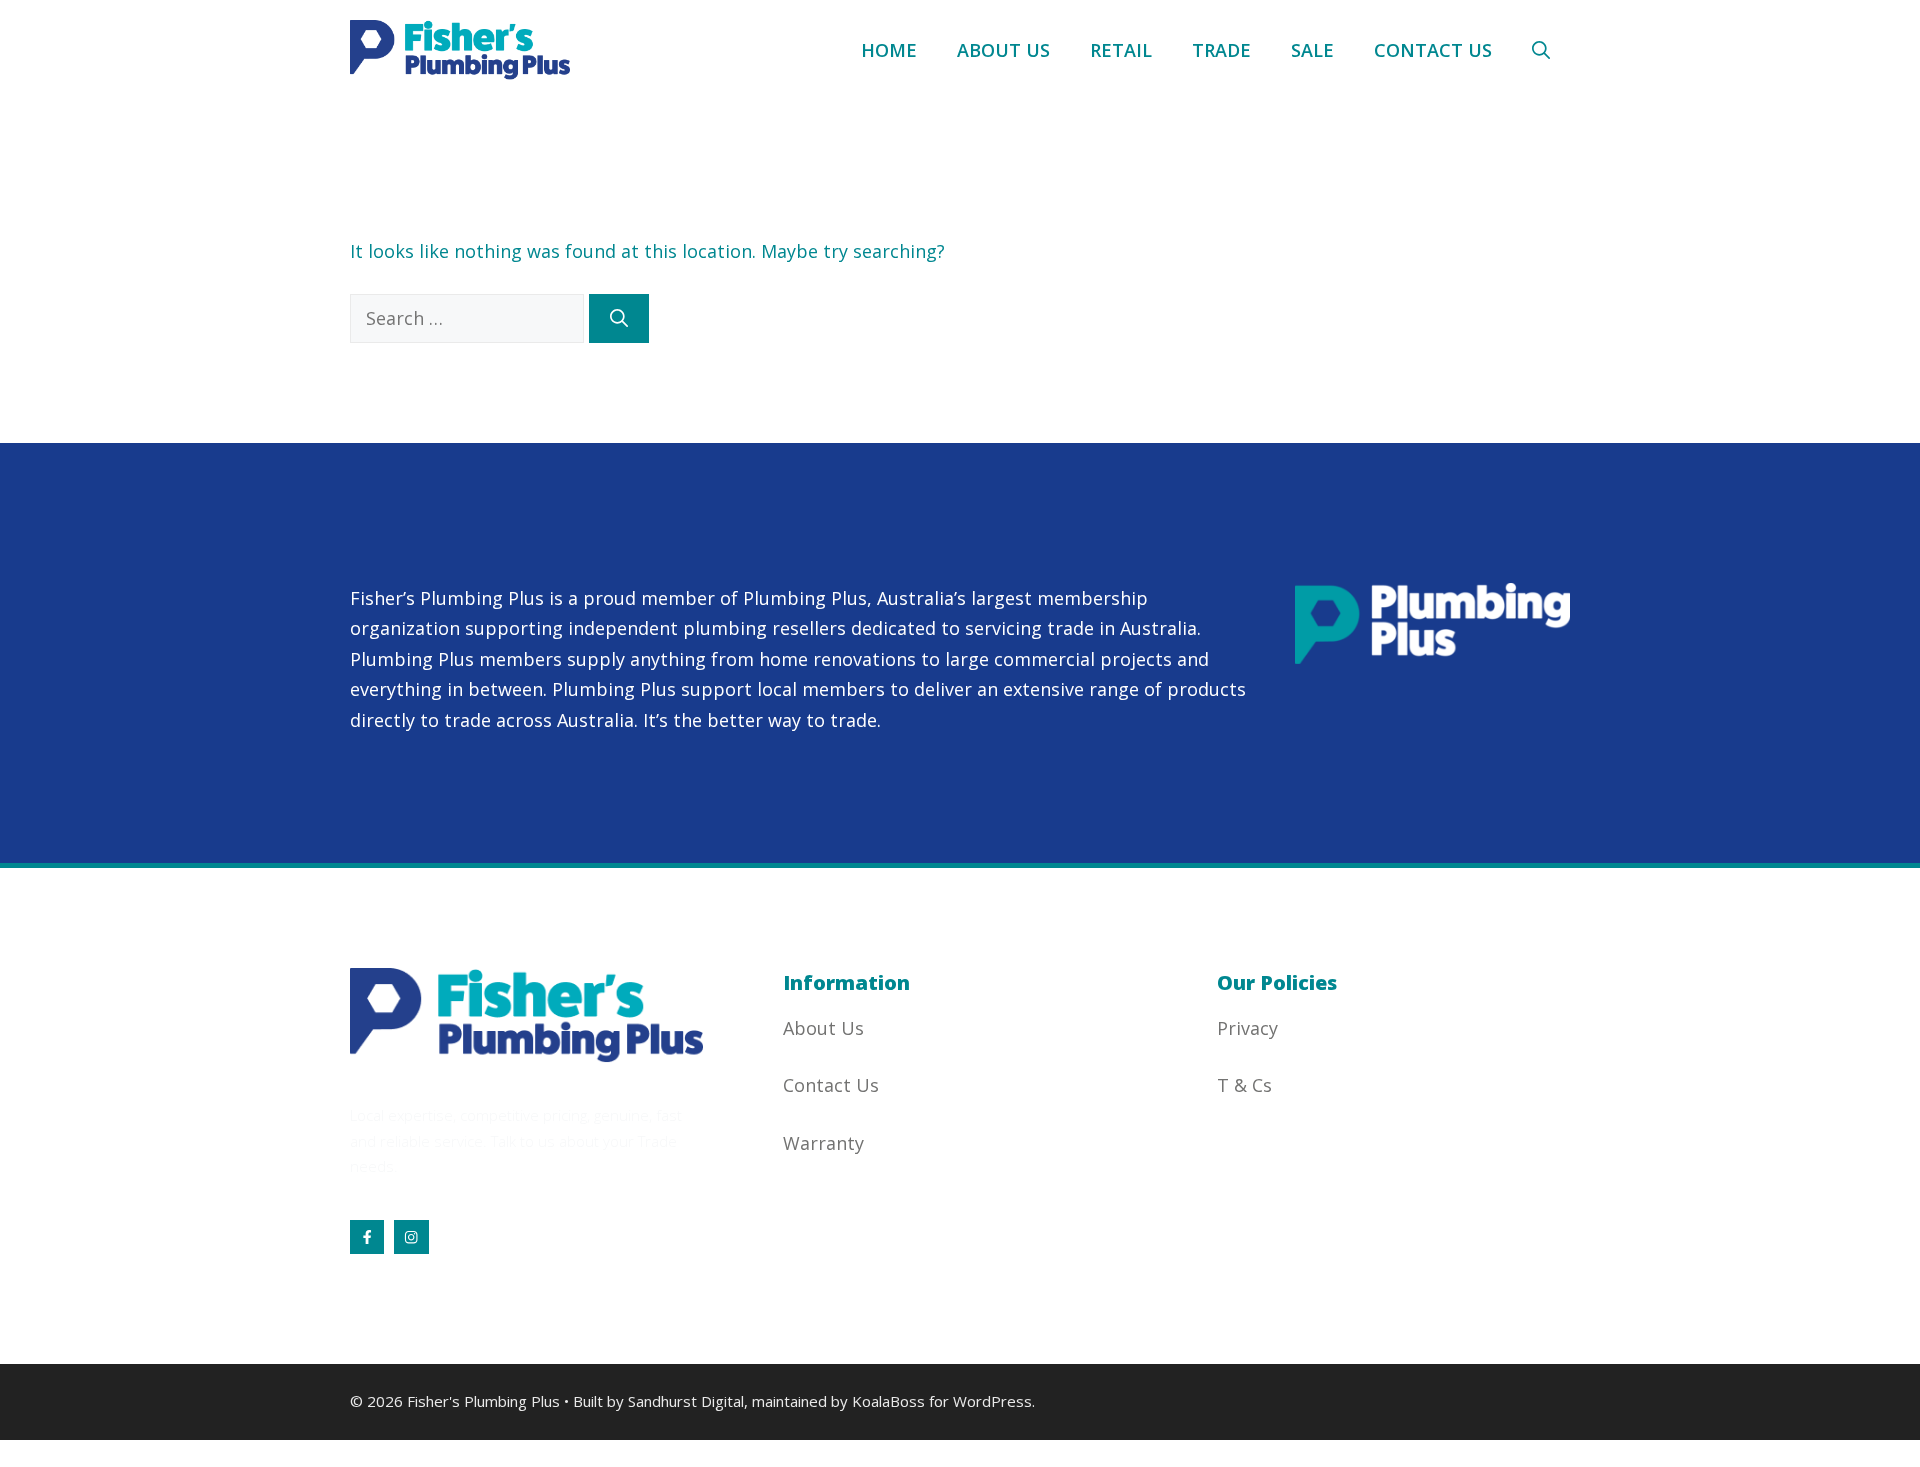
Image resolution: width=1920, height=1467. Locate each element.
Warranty (823, 1143)
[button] (1541, 50)
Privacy (1247, 1028)
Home (889, 50)
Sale (1312, 50)
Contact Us (1433, 50)
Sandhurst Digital (686, 1401)
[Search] (619, 318)
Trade (1221, 50)
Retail (1121, 50)
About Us (1003, 50)
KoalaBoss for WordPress (942, 1401)
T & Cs (1244, 1085)
